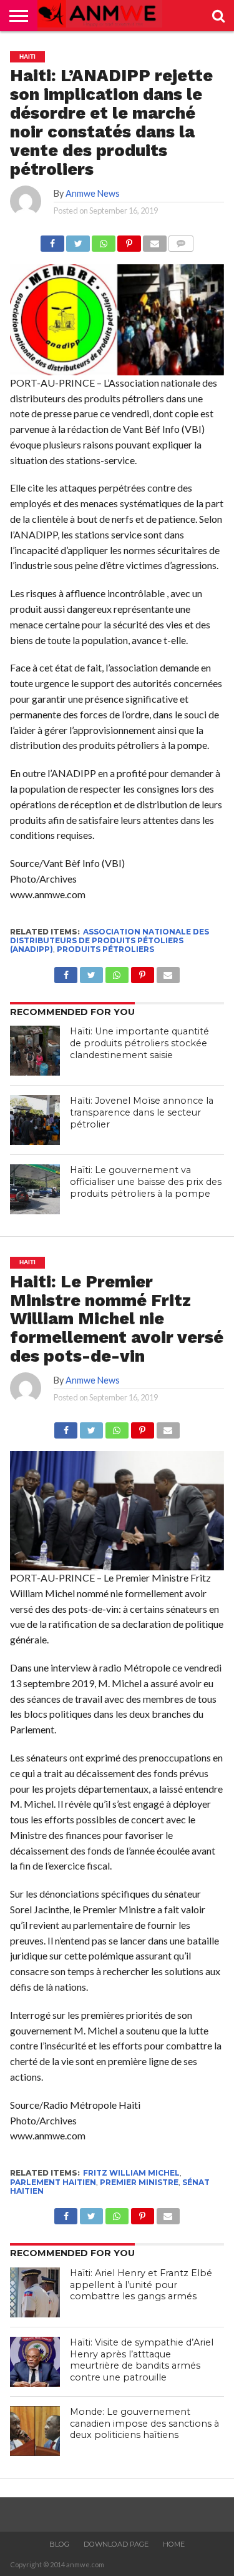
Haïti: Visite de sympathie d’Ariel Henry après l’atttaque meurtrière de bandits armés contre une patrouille (142, 2360)
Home (174, 2544)
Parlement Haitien (53, 2182)
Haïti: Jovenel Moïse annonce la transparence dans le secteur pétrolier (142, 1112)
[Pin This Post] (129, 240)
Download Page (116, 2544)
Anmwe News (93, 193)
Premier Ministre (139, 2182)
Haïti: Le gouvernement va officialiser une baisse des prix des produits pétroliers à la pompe (146, 1181)
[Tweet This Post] (78, 240)
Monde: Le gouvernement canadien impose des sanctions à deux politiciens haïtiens (144, 2423)
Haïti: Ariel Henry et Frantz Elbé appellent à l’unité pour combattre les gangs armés (141, 2285)
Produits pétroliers (105, 949)
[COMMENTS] (181, 240)
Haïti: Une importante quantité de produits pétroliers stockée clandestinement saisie (139, 1043)
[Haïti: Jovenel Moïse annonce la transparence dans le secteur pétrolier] (35, 1120)
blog (59, 2544)
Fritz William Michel (131, 2173)
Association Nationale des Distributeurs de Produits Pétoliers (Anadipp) (110, 941)
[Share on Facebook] (52, 240)
